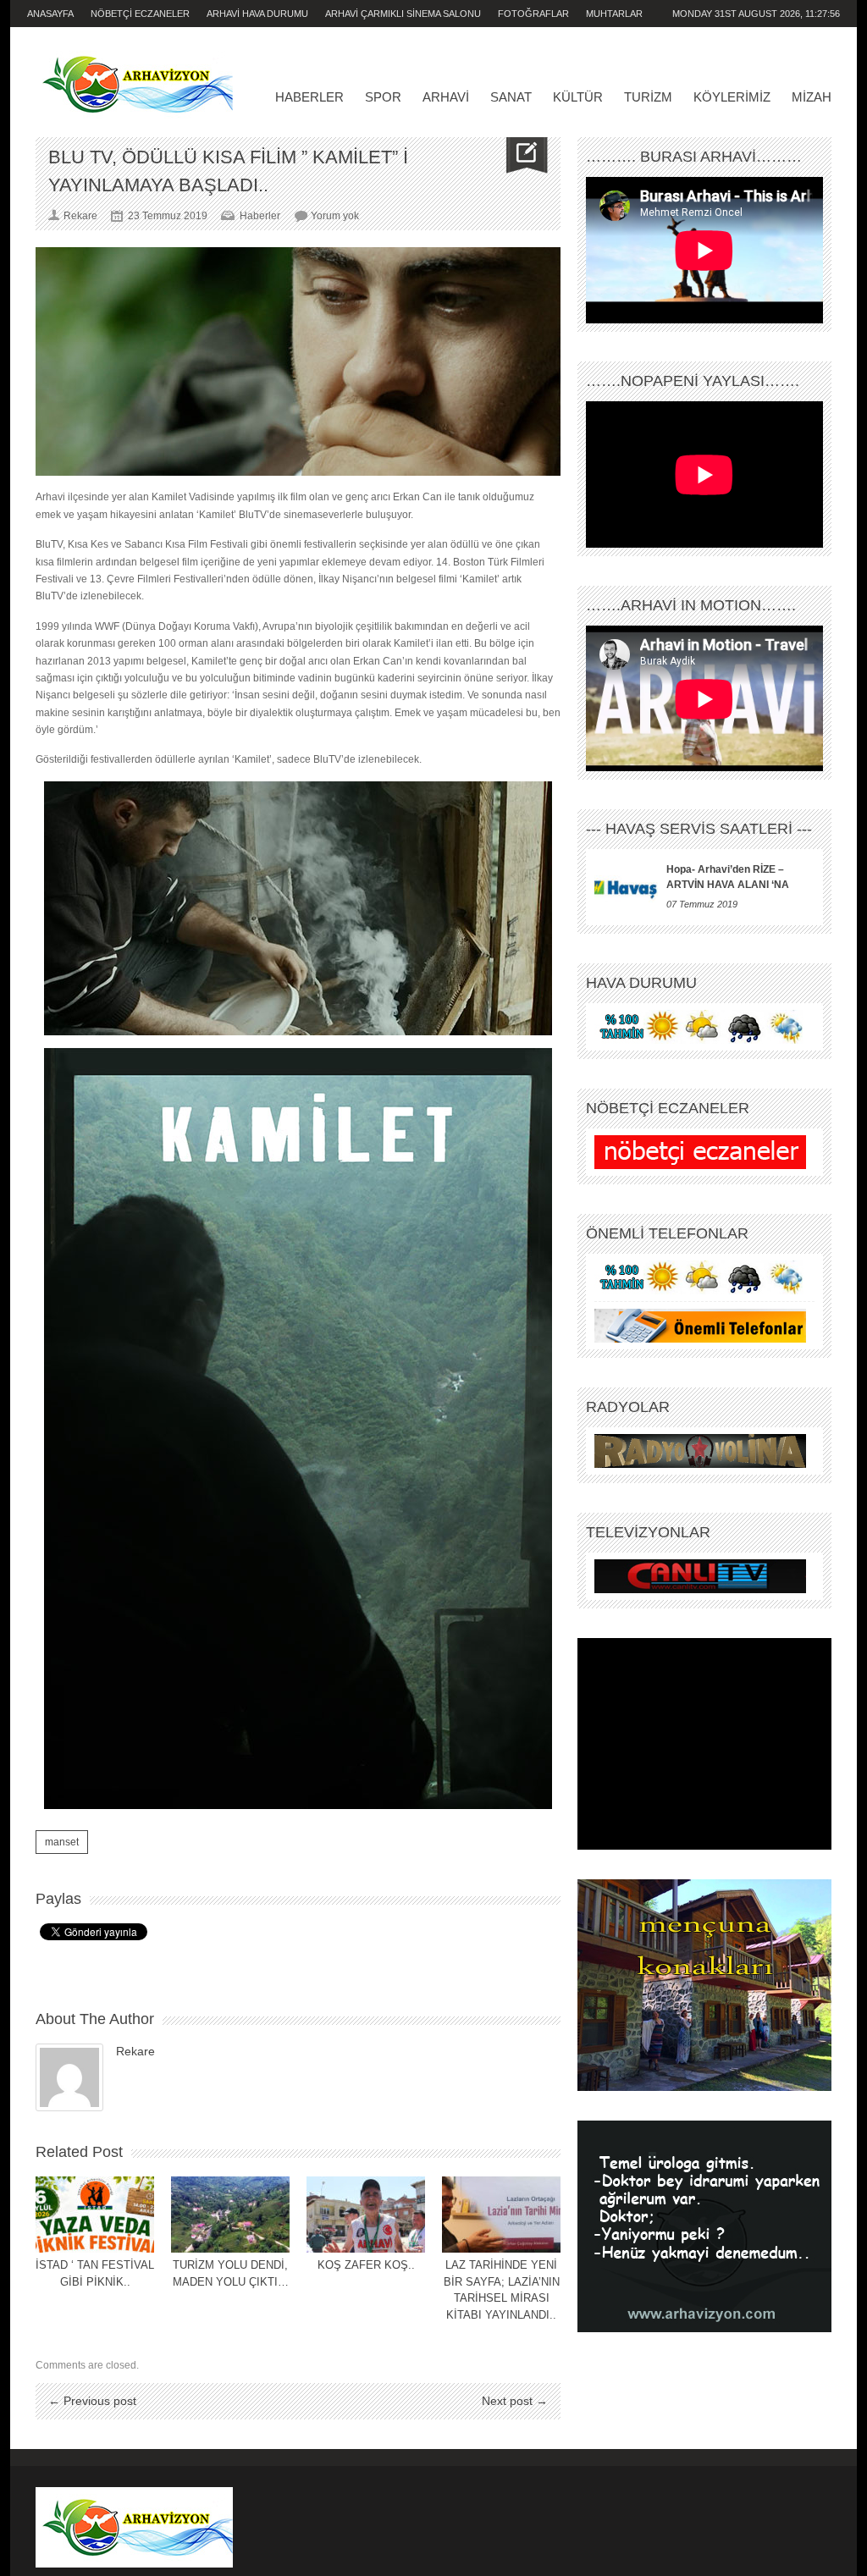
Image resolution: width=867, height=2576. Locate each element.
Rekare (135, 2051)
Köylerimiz (732, 97)
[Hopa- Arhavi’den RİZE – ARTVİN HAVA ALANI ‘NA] (626, 887)
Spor (383, 97)
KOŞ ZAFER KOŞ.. (366, 2265)
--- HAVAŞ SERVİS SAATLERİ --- (699, 829)
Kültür (578, 97)
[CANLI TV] (700, 1576)
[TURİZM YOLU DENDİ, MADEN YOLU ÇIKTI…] (230, 2215)
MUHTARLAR (614, 14)
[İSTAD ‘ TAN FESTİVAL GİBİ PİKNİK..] (95, 2215)
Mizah (812, 97)
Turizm (648, 97)
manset (62, 1842)
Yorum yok (335, 216)
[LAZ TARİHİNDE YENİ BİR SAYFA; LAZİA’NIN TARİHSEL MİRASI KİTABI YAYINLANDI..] (501, 2215)
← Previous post (92, 2401)
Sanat (511, 97)
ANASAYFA (50, 14)
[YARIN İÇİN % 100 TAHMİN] (700, 1027)
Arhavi (446, 97)
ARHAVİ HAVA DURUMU (257, 14)
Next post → (515, 2401)
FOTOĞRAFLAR (533, 14)
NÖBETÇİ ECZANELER (140, 14)
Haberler (309, 97)
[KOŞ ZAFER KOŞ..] (366, 2215)
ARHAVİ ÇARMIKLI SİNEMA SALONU (403, 14)
